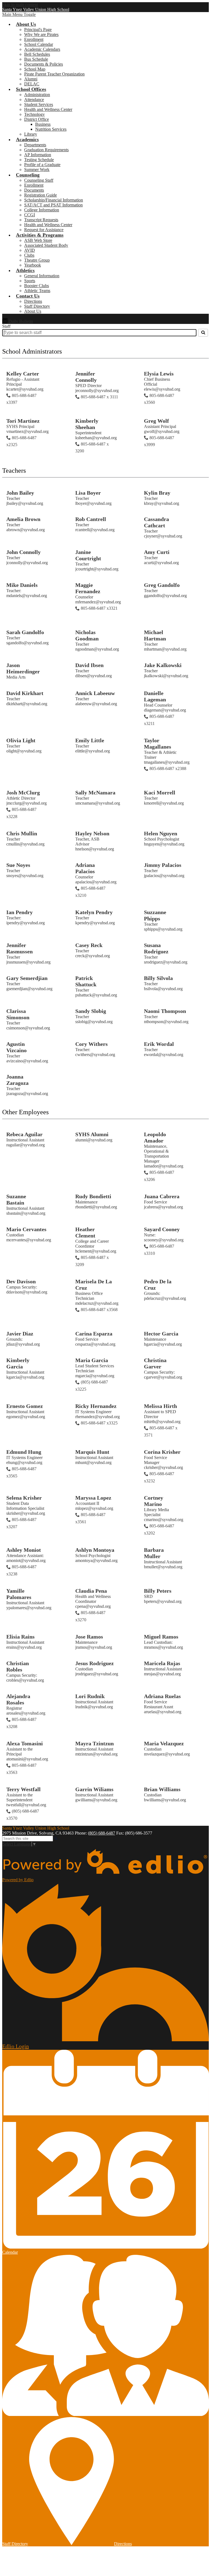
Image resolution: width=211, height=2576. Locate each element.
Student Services (39, 104)
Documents (34, 190)
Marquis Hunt (92, 1452)
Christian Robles (18, 1666)
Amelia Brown (23, 519)
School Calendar (39, 44)
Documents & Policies (44, 64)
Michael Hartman (155, 635)
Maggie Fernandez (88, 588)
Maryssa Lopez (93, 1498)
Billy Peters (158, 1591)
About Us (33, 311)
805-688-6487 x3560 (159, 399)
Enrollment (34, 39)
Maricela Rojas (162, 1663)
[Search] (203, 333)
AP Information (38, 155)
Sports (30, 281)
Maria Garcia (92, 1360)
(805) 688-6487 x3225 (92, 1386)
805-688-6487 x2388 (168, 768)
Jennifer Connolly (86, 377)
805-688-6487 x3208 (21, 1723)
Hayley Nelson (92, 833)
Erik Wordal (159, 1044)
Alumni (31, 79)
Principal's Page (38, 30)
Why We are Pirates (41, 34)
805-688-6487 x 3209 (92, 1261)
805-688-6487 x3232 (159, 1477)
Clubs (29, 255)
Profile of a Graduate (42, 165)
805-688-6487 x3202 (159, 1529)
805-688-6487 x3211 (159, 720)
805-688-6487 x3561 (90, 1518)
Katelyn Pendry (94, 912)
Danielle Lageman (155, 696)
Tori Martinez (23, 421)
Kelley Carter (23, 374)
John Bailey (20, 493)
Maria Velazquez (164, 1743)
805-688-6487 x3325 (99, 1423)
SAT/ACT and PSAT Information (53, 205)
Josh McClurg (23, 793)
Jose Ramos (89, 1637)
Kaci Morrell (160, 793)
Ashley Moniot (24, 1550)
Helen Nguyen (161, 833)
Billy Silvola (158, 978)
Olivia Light (21, 740)
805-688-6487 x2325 (21, 441)
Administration (37, 95)
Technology (34, 114)
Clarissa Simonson (18, 1014)
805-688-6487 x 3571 (161, 1431)
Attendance (34, 100)
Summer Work (37, 170)
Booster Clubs (37, 286)
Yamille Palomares (19, 1594)
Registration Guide (41, 195)
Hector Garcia (161, 1334)
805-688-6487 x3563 (21, 1769)
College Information (42, 210)
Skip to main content (20, 5)
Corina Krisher (162, 1452)
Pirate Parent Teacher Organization (54, 74)
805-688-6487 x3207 (21, 1523)
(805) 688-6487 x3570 (23, 1815)
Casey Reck (89, 945)
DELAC (32, 84)
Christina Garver (155, 1363)
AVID (30, 250)
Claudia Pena (91, 1591)
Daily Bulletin (20, 321)
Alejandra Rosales (18, 1699)
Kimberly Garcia (18, 1363)
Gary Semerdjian (27, 978)
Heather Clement (85, 1232)
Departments (35, 145)
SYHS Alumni (92, 1134)
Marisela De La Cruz (94, 1285)
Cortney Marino (154, 1501)
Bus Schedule (36, 59)
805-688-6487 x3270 (90, 1616)
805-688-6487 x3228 (21, 813)
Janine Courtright (88, 555)
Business (43, 124)
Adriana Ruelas (162, 1696)
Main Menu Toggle (19, 14)
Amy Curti (157, 552)
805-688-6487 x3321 (99, 608)
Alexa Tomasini (25, 1743)
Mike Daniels (22, 585)
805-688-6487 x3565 (21, 1472)
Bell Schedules (37, 54)
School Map (35, 69)
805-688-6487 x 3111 (99, 397)
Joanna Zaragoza (17, 1080)
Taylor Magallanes (158, 744)
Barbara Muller (154, 1553)
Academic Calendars (42, 49)
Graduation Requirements (46, 150)
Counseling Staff (39, 180)
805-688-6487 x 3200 (92, 448)
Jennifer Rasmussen (20, 948)
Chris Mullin (22, 833)
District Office (37, 119)
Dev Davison (21, 1281)
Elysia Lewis (159, 374)
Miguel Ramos (161, 1637)
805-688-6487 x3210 (90, 892)
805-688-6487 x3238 (21, 1570)
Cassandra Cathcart (156, 522)
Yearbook (33, 265)
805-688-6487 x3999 (159, 441)
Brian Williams (162, 1789)
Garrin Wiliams (94, 1789)
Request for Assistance (44, 230)
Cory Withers (91, 1044)
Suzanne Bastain (16, 1199)
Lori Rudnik (90, 1696)
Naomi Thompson (165, 1011)
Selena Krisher (24, 1498)
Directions (33, 301)
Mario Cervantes (26, 1229)
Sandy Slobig (91, 1011)
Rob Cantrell (91, 519)
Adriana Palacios (85, 868)
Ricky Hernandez (96, 1406)
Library (31, 134)
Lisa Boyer (88, 493)
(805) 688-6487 (102, 1833)
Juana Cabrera (162, 1196)
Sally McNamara (95, 793)
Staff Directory (37, 306)
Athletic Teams (37, 291)
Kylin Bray (157, 493)
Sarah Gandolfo (25, 632)
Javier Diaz (20, 1334)
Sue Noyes (18, 865)
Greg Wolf (156, 421)
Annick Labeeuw (95, 693)
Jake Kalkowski (163, 665)
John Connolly (23, 552)
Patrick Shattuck (86, 981)
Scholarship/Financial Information (54, 200)
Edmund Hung (24, 1452)
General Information (42, 276)
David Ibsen (89, 665)
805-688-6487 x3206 (159, 1176)
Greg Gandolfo (162, 585)
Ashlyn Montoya (95, 1550)
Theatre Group (37, 260)
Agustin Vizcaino (16, 1047)
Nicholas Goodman (87, 635)
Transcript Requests (41, 220)
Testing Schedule (39, 160)
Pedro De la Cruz (158, 1285)
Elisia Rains (20, 1637)
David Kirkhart (25, 693)
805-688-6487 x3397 (21, 399)
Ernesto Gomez (25, 1406)
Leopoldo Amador (155, 1137)
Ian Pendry (20, 912)
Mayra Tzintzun (95, 1743)
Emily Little (90, 740)
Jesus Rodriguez (95, 1663)
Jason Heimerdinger (23, 668)
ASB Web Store (38, 240)
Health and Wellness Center (48, 109)
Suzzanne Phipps (155, 915)
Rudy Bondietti (93, 1196)
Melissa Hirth (160, 1406)
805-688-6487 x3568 (99, 1310)
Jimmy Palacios (163, 865)
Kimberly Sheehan (87, 424)
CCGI (30, 215)
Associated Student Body (46, 245)
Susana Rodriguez (156, 948)
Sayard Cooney (162, 1229)
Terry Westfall (23, 1789)
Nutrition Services (51, 129)
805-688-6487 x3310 (159, 1250)
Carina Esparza (94, 1334)
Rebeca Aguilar (24, 1134)
